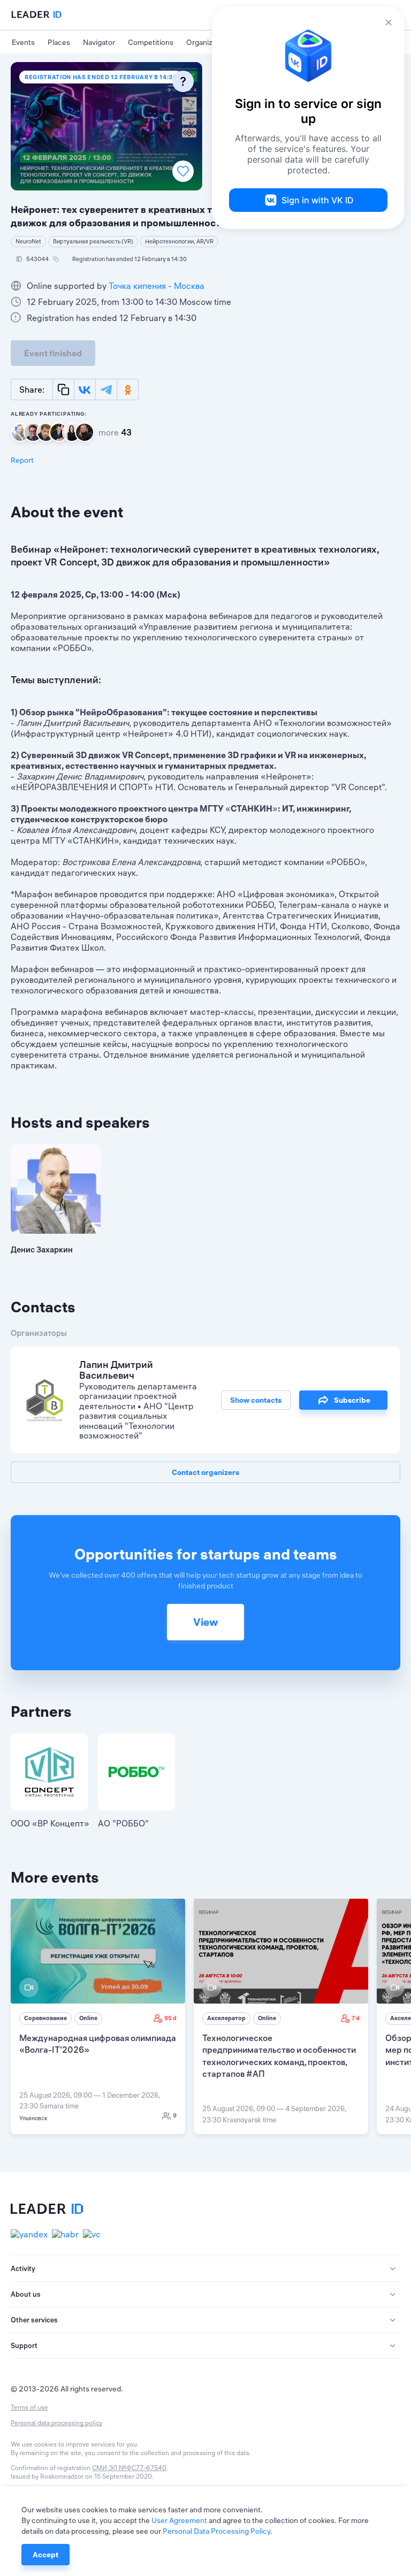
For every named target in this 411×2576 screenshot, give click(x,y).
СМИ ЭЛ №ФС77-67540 (129, 2468)
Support (24, 2345)
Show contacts (256, 1400)
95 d (170, 2018)
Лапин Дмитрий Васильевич (116, 1370)
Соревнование (45, 2018)
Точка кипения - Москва (157, 286)
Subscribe (352, 1400)
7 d (356, 2018)
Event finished (53, 353)
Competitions (151, 42)
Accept (45, 2555)
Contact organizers (205, 1472)
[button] (205, 2269)
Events (23, 42)
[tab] (205, 2269)
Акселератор (226, 2018)
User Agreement (179, 2520)
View (205, 1622)
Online (88, 2018)
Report (22, 460)
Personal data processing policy (56, 2423)
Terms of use (29, 2407)
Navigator (99, 42)
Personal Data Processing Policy (216, 2531)
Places (59, 42)
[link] (98, 2016)
